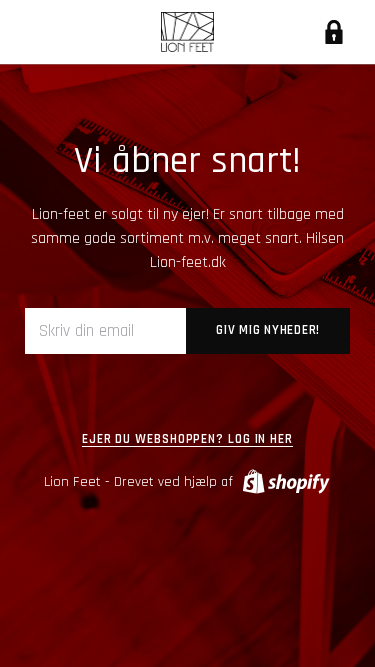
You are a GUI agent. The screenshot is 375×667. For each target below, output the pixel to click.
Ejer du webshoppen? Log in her (187, 439)
